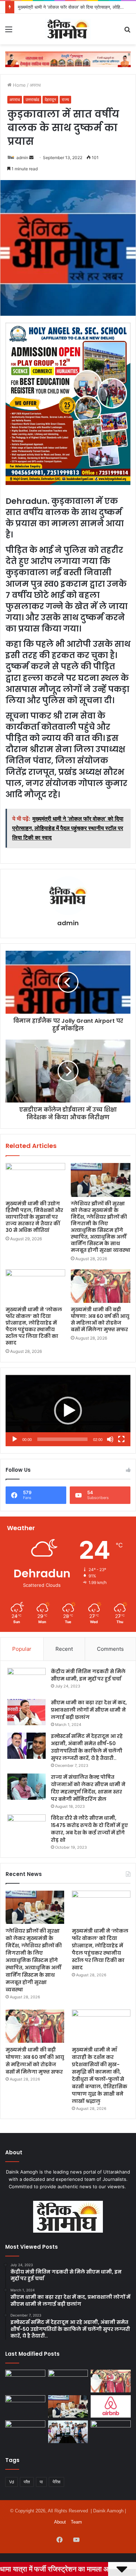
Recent (64, 1649)
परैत (27, 2482)
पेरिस (56, 2482)
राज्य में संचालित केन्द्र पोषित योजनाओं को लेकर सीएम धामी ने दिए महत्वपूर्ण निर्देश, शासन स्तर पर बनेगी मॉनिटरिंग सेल (88, 1788)
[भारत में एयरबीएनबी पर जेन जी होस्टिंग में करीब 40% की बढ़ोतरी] (111, 2407)
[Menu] (9, 32)
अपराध (35, 85)
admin (22, 158)
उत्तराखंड (32, 99)
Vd (12, 2482)
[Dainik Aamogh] (68, 29)
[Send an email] (31, 158)
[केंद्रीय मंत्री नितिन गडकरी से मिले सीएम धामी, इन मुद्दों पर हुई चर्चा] (27, 1681)
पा (41, 2482)
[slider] (62, 1439)
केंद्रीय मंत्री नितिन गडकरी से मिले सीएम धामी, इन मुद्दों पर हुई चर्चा (88, 1675)
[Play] (15, 1439)
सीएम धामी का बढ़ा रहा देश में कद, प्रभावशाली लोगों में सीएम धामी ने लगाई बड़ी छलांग (89, 1710)
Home (19, 85)
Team (76, 2522)
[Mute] (110, 1439)
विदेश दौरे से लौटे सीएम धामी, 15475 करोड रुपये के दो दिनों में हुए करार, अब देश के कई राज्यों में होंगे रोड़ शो (89, 1829)
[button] (68, 1411)
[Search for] (127, 32)
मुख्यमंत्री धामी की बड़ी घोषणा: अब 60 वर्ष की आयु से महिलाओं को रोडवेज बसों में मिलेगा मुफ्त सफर (100, 1319)
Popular (22, 1649)
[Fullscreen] (121, 1439)
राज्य (65, 99)
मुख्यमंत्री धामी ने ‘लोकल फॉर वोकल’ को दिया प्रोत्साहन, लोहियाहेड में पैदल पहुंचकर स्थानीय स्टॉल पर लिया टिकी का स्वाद (34, 1326)
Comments (110, 1649)
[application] (68, 1411)
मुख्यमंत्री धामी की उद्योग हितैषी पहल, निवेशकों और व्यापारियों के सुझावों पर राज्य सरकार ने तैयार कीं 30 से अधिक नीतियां (34, 1217)
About (60, 2522)
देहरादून (50, 99)
